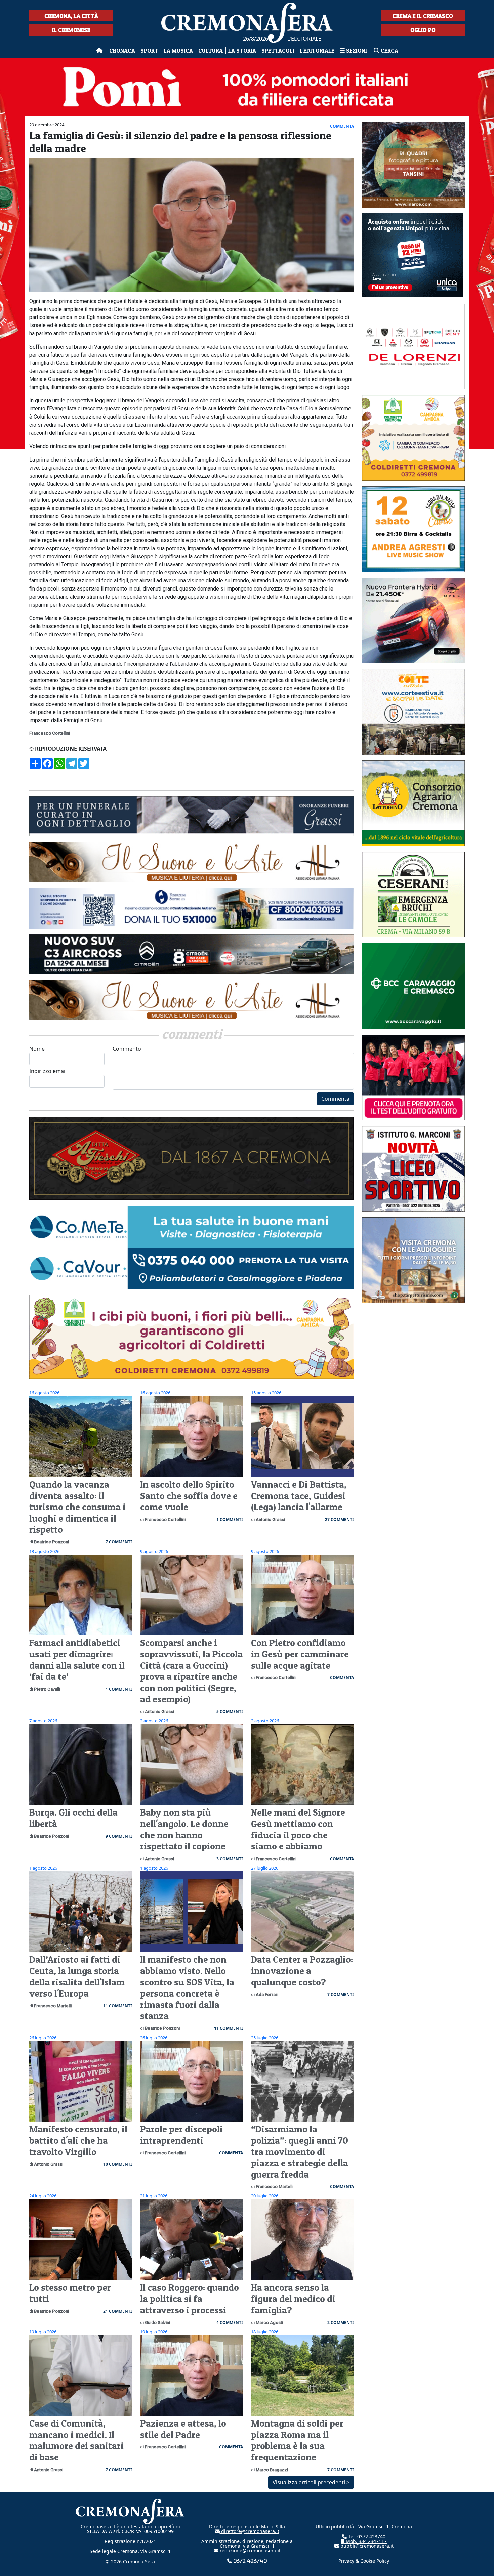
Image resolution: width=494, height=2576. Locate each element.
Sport (149, 51)
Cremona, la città (71, 16)
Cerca (389, 51)
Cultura (211, 51)
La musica (178, 51)
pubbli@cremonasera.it (366, 2546)
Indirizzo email (48, 1071)
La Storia (242, 51)
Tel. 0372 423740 (366, 2537)
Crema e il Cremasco (423, 16)
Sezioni (357, 51)
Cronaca (122, 51)
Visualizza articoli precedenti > (311, 2482)
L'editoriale (317, 51)
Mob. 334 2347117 (366, 2541)
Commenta (335, 1099)
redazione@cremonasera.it (250, 2551)
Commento (127, 1049)
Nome (37, 1049)
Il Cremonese (71, 30)
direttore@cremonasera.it (250, 2531)
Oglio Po (423, 30)
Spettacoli (278, 51)
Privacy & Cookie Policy (364, 2561)
